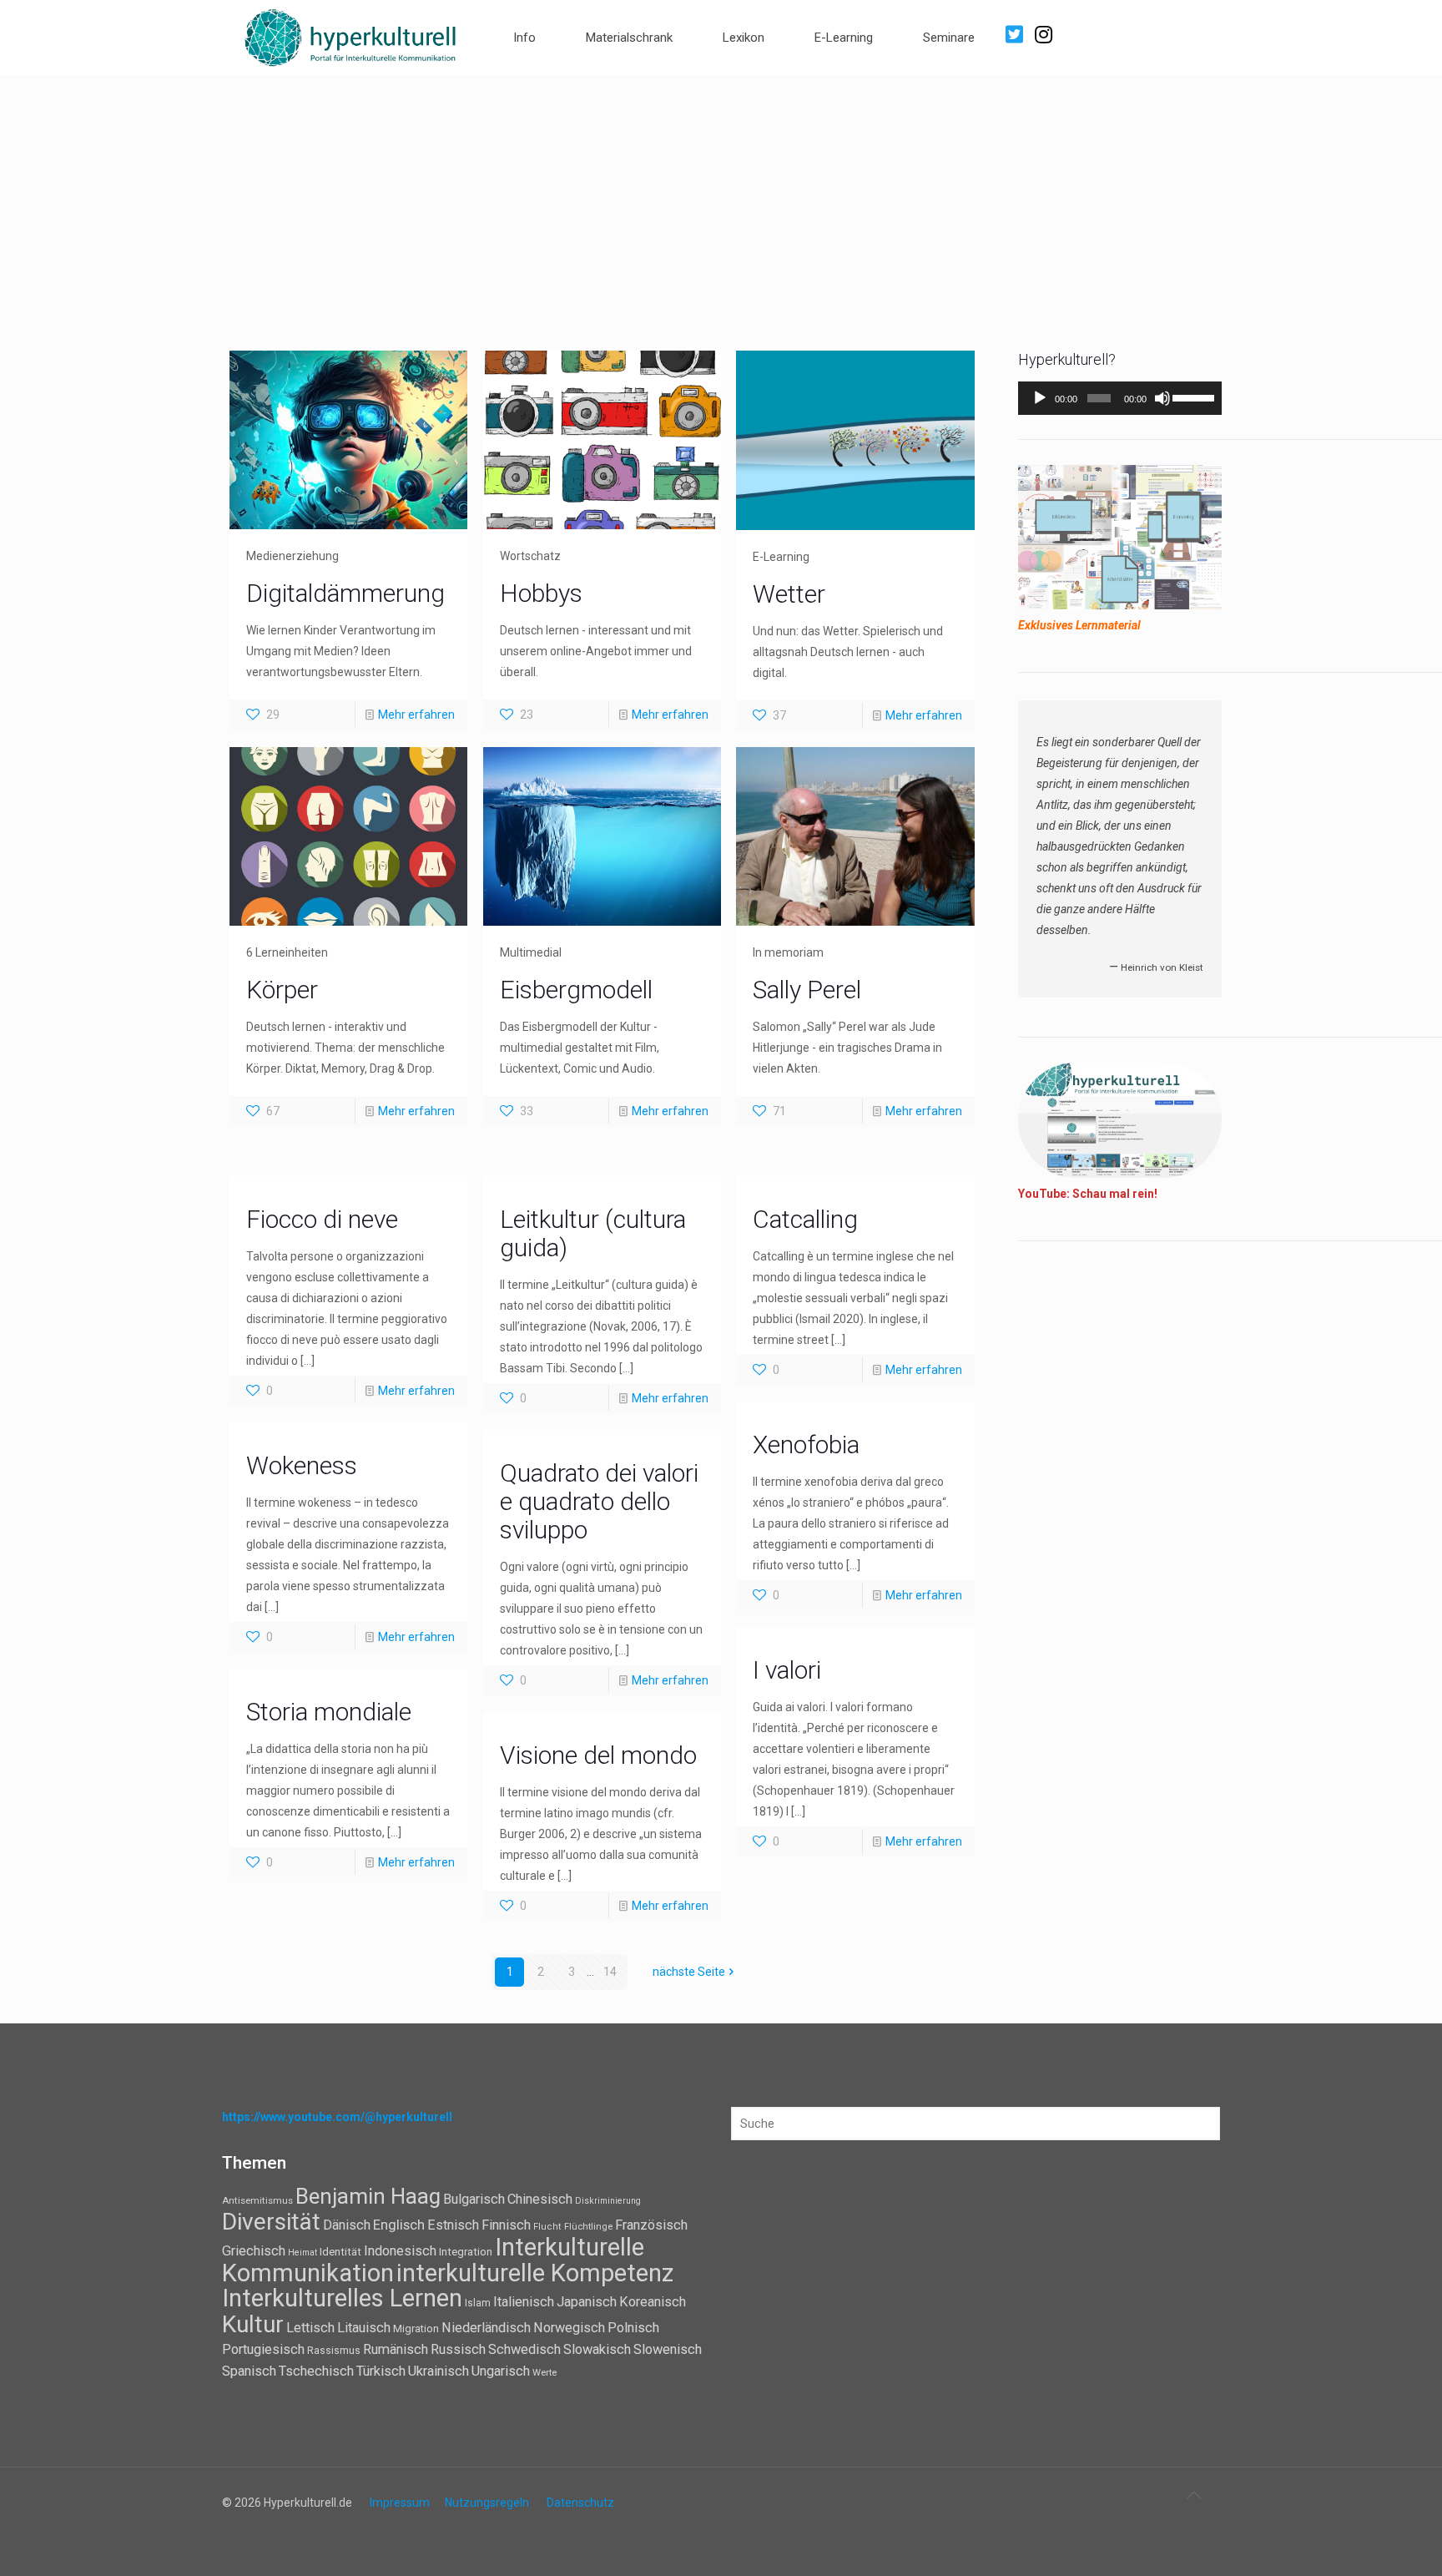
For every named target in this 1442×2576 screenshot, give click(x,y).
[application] (1120, 398)
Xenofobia (806, 1445)
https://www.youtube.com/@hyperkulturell (337, 2117)
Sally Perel (807, 990)
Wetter (789, 594)
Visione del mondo (598, 1755)
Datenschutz (580, 2503)
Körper (282, 990)
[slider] (1193, 397)
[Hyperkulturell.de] (351, 35)
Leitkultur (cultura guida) (593, 1233)
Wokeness (302, 1465)
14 (610, 1972)
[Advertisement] (721, 200)
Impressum (400, 2503)
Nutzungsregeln (487, 2503)
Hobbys (541, 593)
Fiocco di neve (322, 1219)
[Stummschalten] (1162, 398)
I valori (787, 1670)
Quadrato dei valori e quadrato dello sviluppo (599, 1501)
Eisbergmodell (576, 990)
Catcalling (805, 1219)
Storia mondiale (329, 1712)
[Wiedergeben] (1040, 398)
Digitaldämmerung (345, 593)
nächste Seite (689, 1972)
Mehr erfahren (416, 715)
